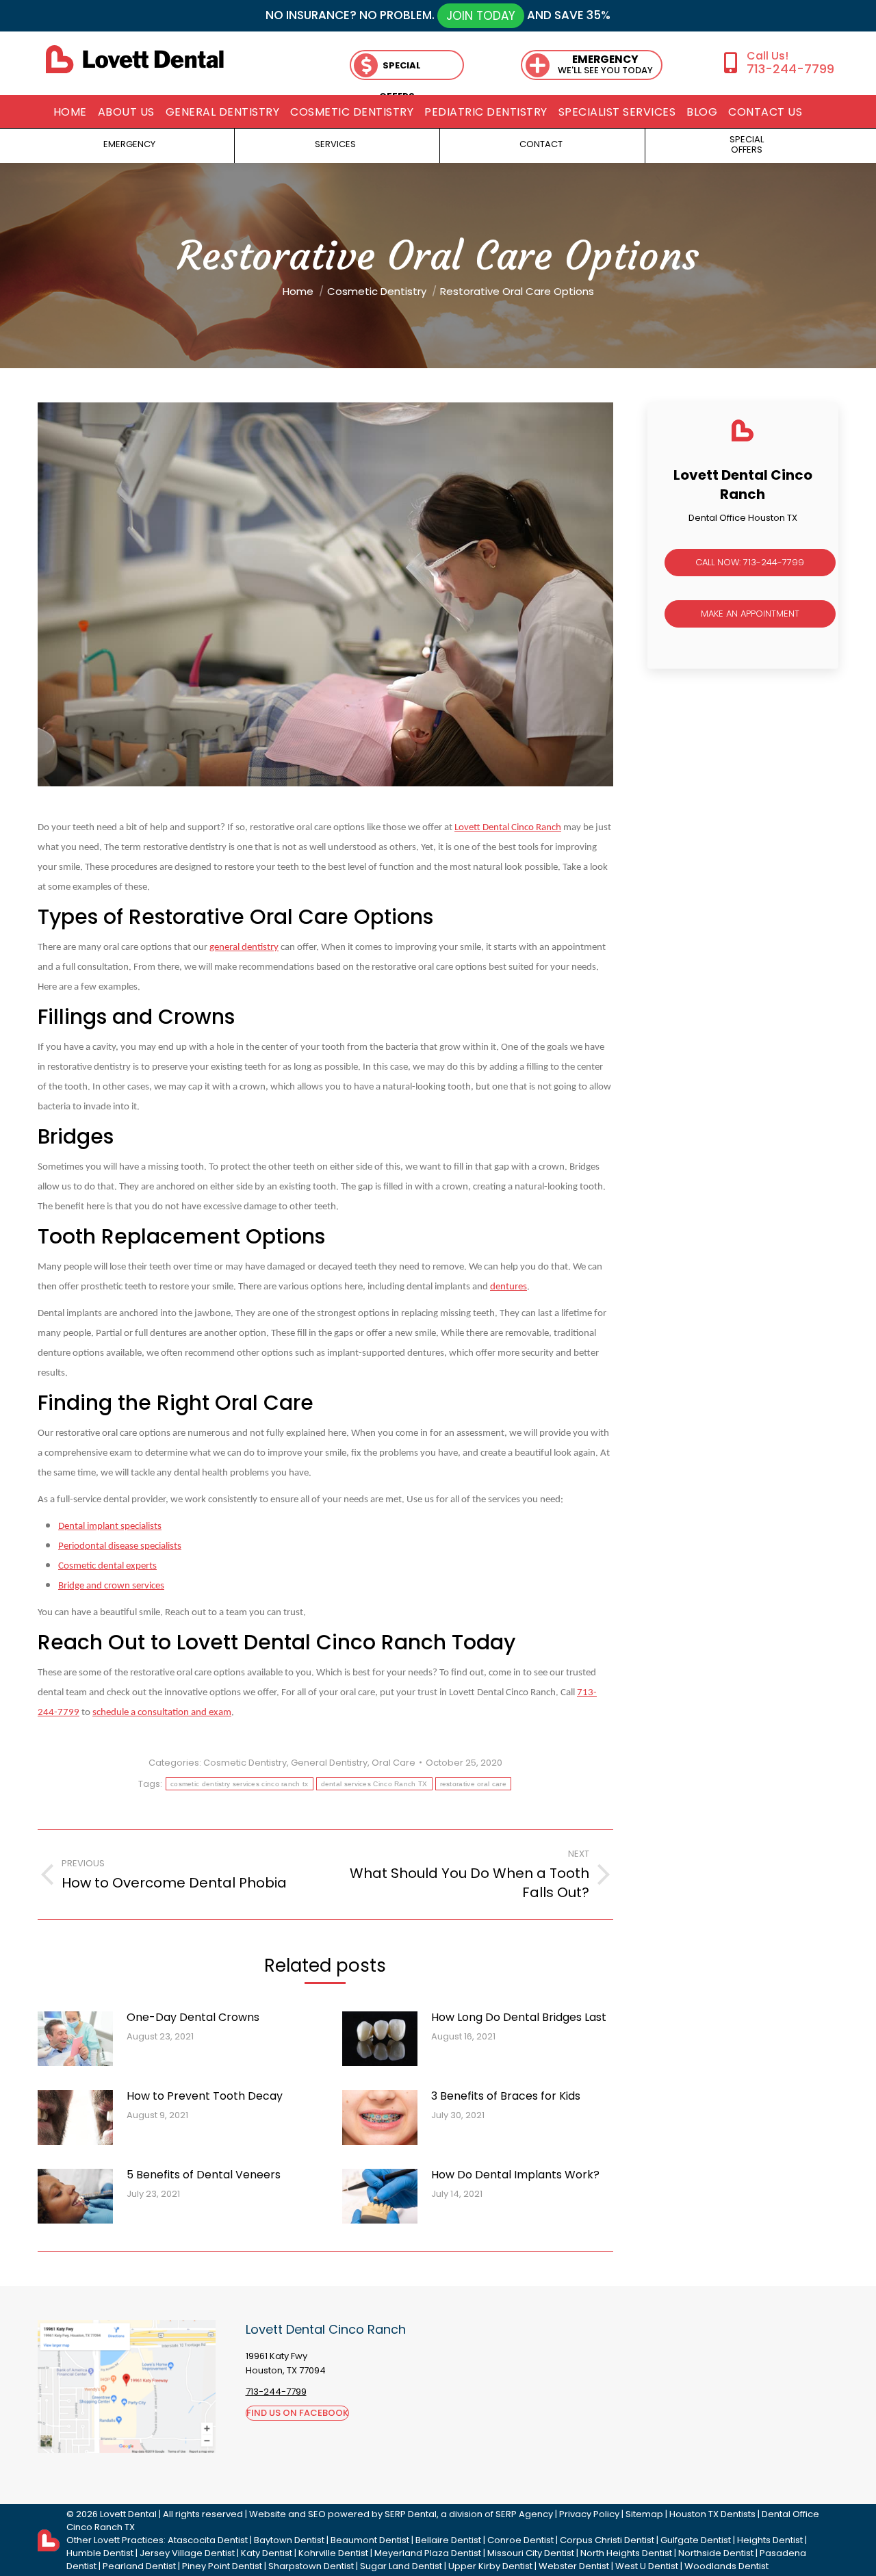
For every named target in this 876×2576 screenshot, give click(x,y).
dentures (508, 1287)
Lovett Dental (128, 2514)
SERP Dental (411, 2514)
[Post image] (75, 2039)
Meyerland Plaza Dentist (428, 2553)
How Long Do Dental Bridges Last (519, 2017)
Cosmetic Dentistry (245, 1763)
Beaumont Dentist (370, 2540)
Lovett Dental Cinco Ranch (508, 828)
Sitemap (644, 2514)
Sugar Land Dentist (401, 2566)
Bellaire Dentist (448, 2540)
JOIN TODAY (481, 16)
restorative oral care (473, 1784)
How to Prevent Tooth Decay (205, 2096)
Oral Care (394, 1763)
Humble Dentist (100, 2553)
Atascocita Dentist (208, 2540)
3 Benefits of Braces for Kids (506, 2096)
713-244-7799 (790, 69)
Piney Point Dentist (222, 2566)
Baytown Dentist (289, 2540)
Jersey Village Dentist (187, 2553)
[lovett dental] (135, 59)
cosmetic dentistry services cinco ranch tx (240, 1784)
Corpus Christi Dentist (607, 2540)
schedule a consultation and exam (162, 1713)
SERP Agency (524, 2514)
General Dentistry (329, 1763)
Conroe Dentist (520, 2540)
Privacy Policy (589, 2514)
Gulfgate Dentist (696, 2540)
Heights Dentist (770, 2540)
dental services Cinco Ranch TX (374, 1784)
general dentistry (244, 948)
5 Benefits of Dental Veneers (204, 2175)
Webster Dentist (574, 2566)
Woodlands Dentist (726, 2566)
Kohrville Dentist (333, 2553)
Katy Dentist (267, 2553)
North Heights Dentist (626, 2553)
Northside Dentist (716, 2553)
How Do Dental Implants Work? (515, 2175)
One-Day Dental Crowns (193, 2017)
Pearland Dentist (139, 2566)
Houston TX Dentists (712, 2514)
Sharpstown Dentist (311, 2566)
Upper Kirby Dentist (490, 2566)
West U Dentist (647, 2566)
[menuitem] (70, 112)
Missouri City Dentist (531, 2553)
